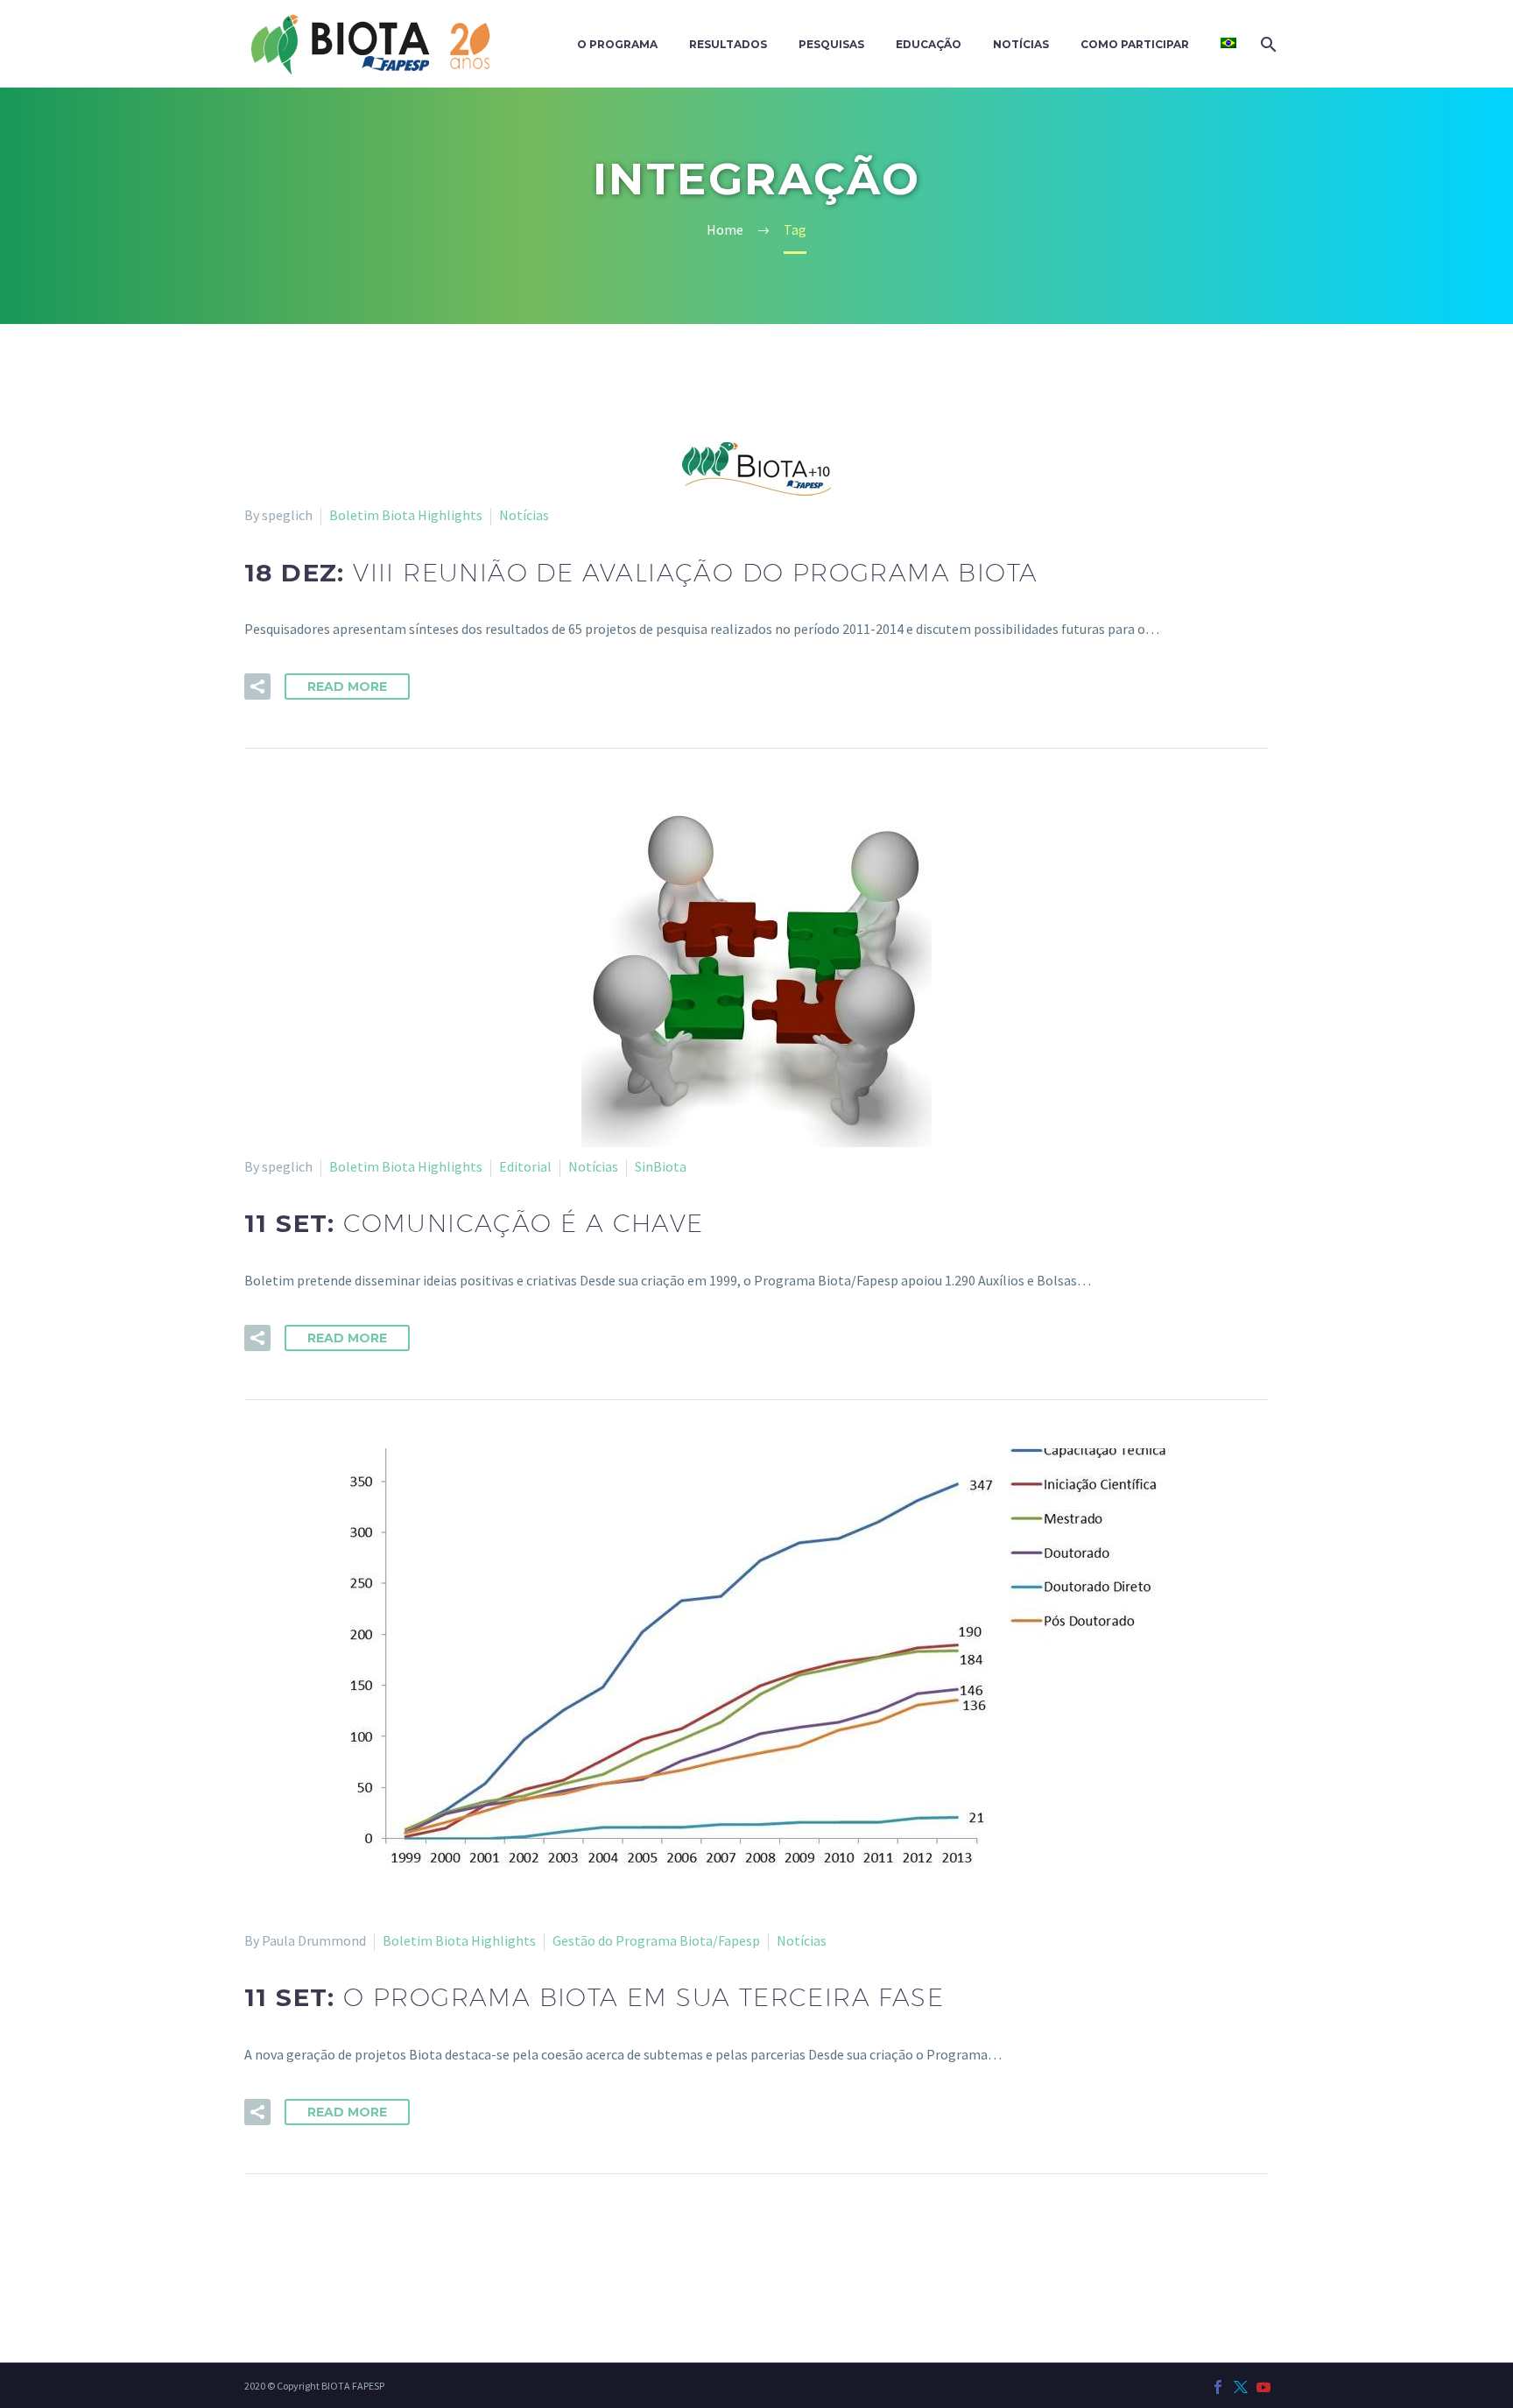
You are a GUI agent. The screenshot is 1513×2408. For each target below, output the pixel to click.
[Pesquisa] (1267, 44)
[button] (257, 686)
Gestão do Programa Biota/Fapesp (656, 1940)
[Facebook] (1218, 2387)
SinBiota (661, 1166)
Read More (347, 686)
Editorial (525, 1166)
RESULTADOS (728, 44)
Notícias (524, 515)
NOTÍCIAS (1021, 44)
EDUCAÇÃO (929, 44)
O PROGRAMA (617, 44)
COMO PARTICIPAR (1135, 44)
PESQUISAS (831, 44)
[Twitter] (1241, 2387)
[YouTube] (1263, 2387)
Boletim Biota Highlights (406, 515)
